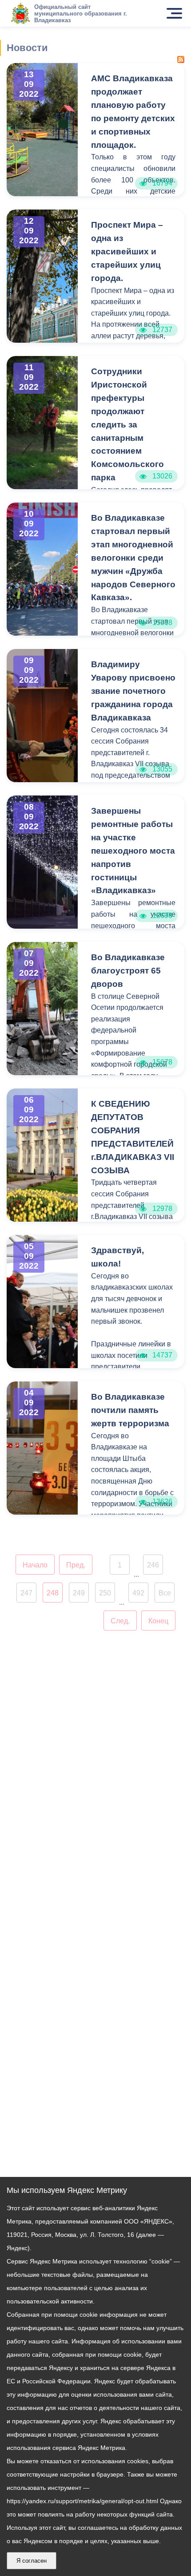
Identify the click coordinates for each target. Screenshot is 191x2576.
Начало (35, 1565)
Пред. (76, 1565)
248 (53, 1593)
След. (120, 1621)
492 (138, 1593)
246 (153, 1565)
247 (26, 1593)
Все (165, 1593)
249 (79, 1593)
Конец (158, 1621)
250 (105, 1593)
